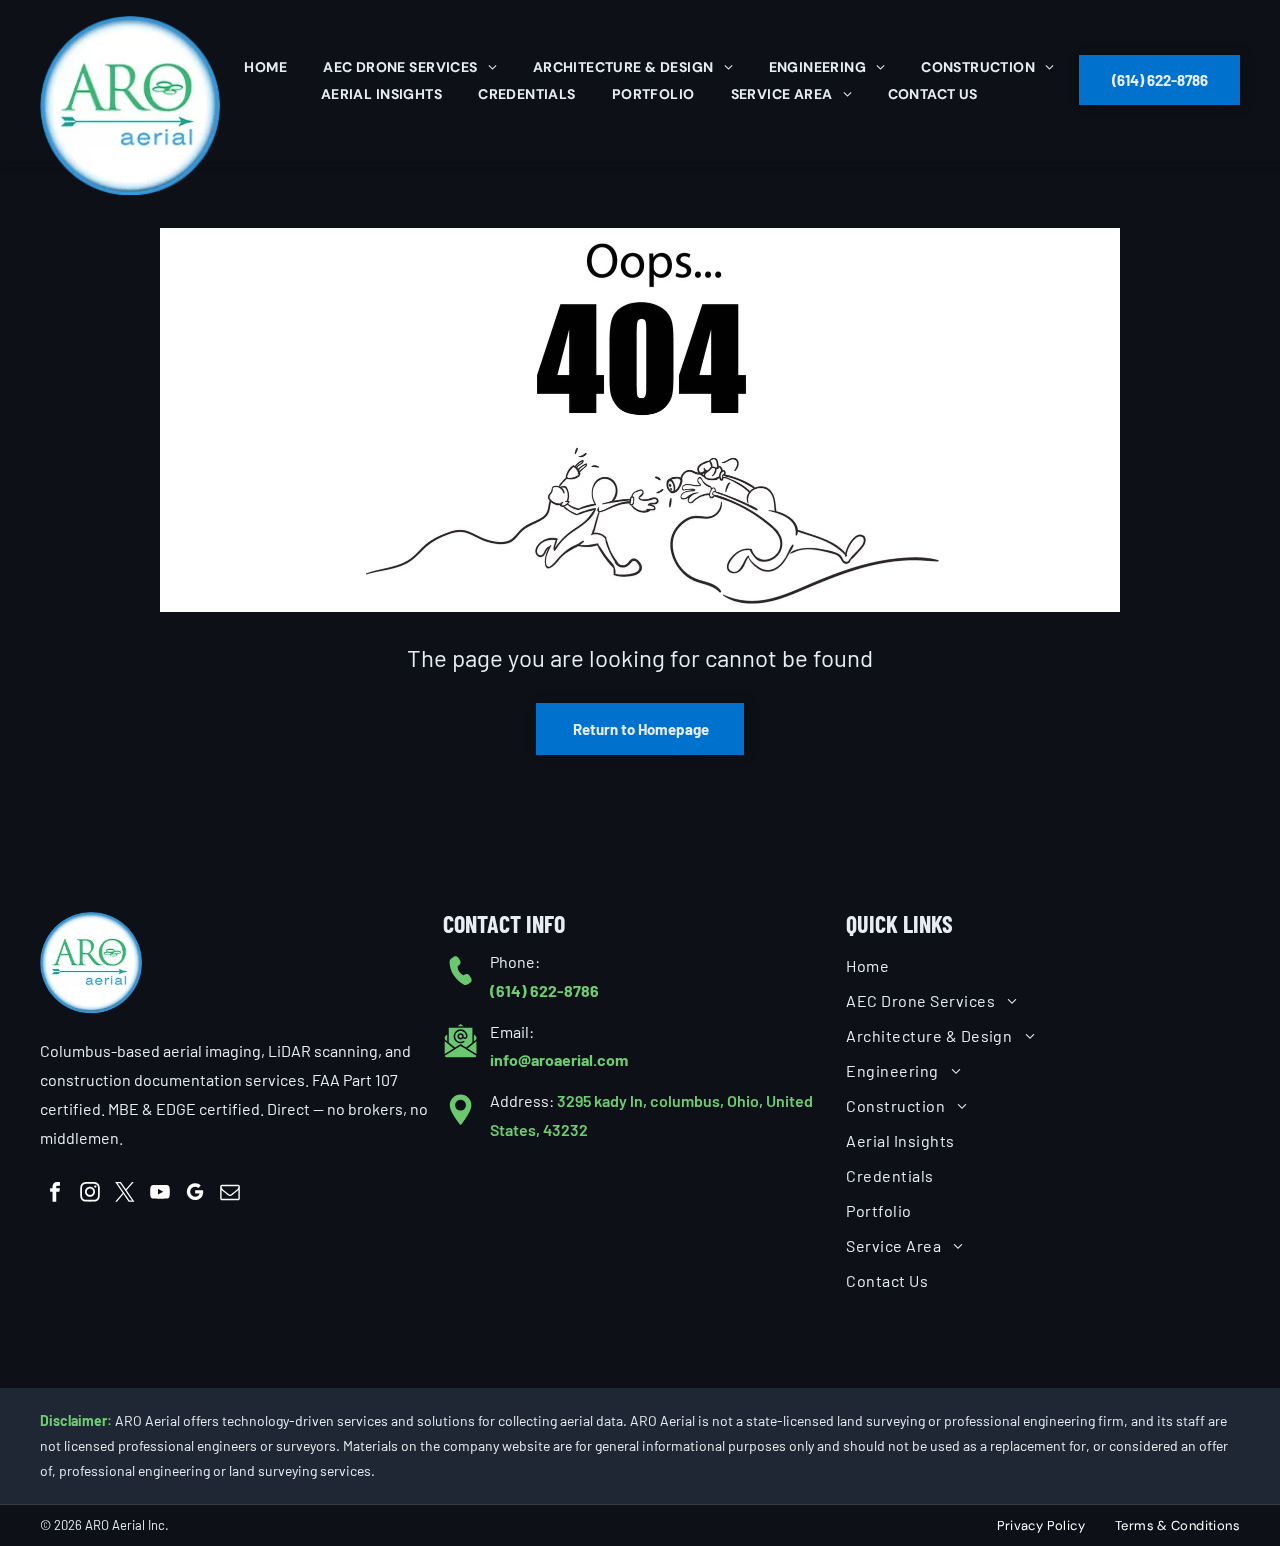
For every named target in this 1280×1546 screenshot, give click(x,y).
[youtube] (160, 1194)
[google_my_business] (195, 1194)
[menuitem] (265, 67)
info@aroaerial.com (559, 1059)
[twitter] (125, 1194)
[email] (230, 1194)
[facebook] (55, 1194)
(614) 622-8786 (544, 990)
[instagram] (90, 1194)
